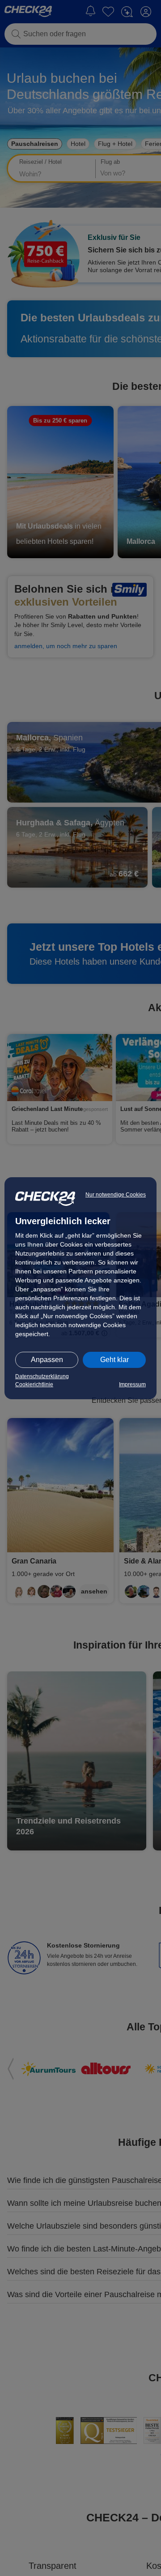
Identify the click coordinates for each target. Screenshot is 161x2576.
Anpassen (47, 1360)
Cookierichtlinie (34, 1384)
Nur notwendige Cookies (116, 1195)
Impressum (132, 1384)
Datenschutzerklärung (42, 1376)
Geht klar (114, 1360)
